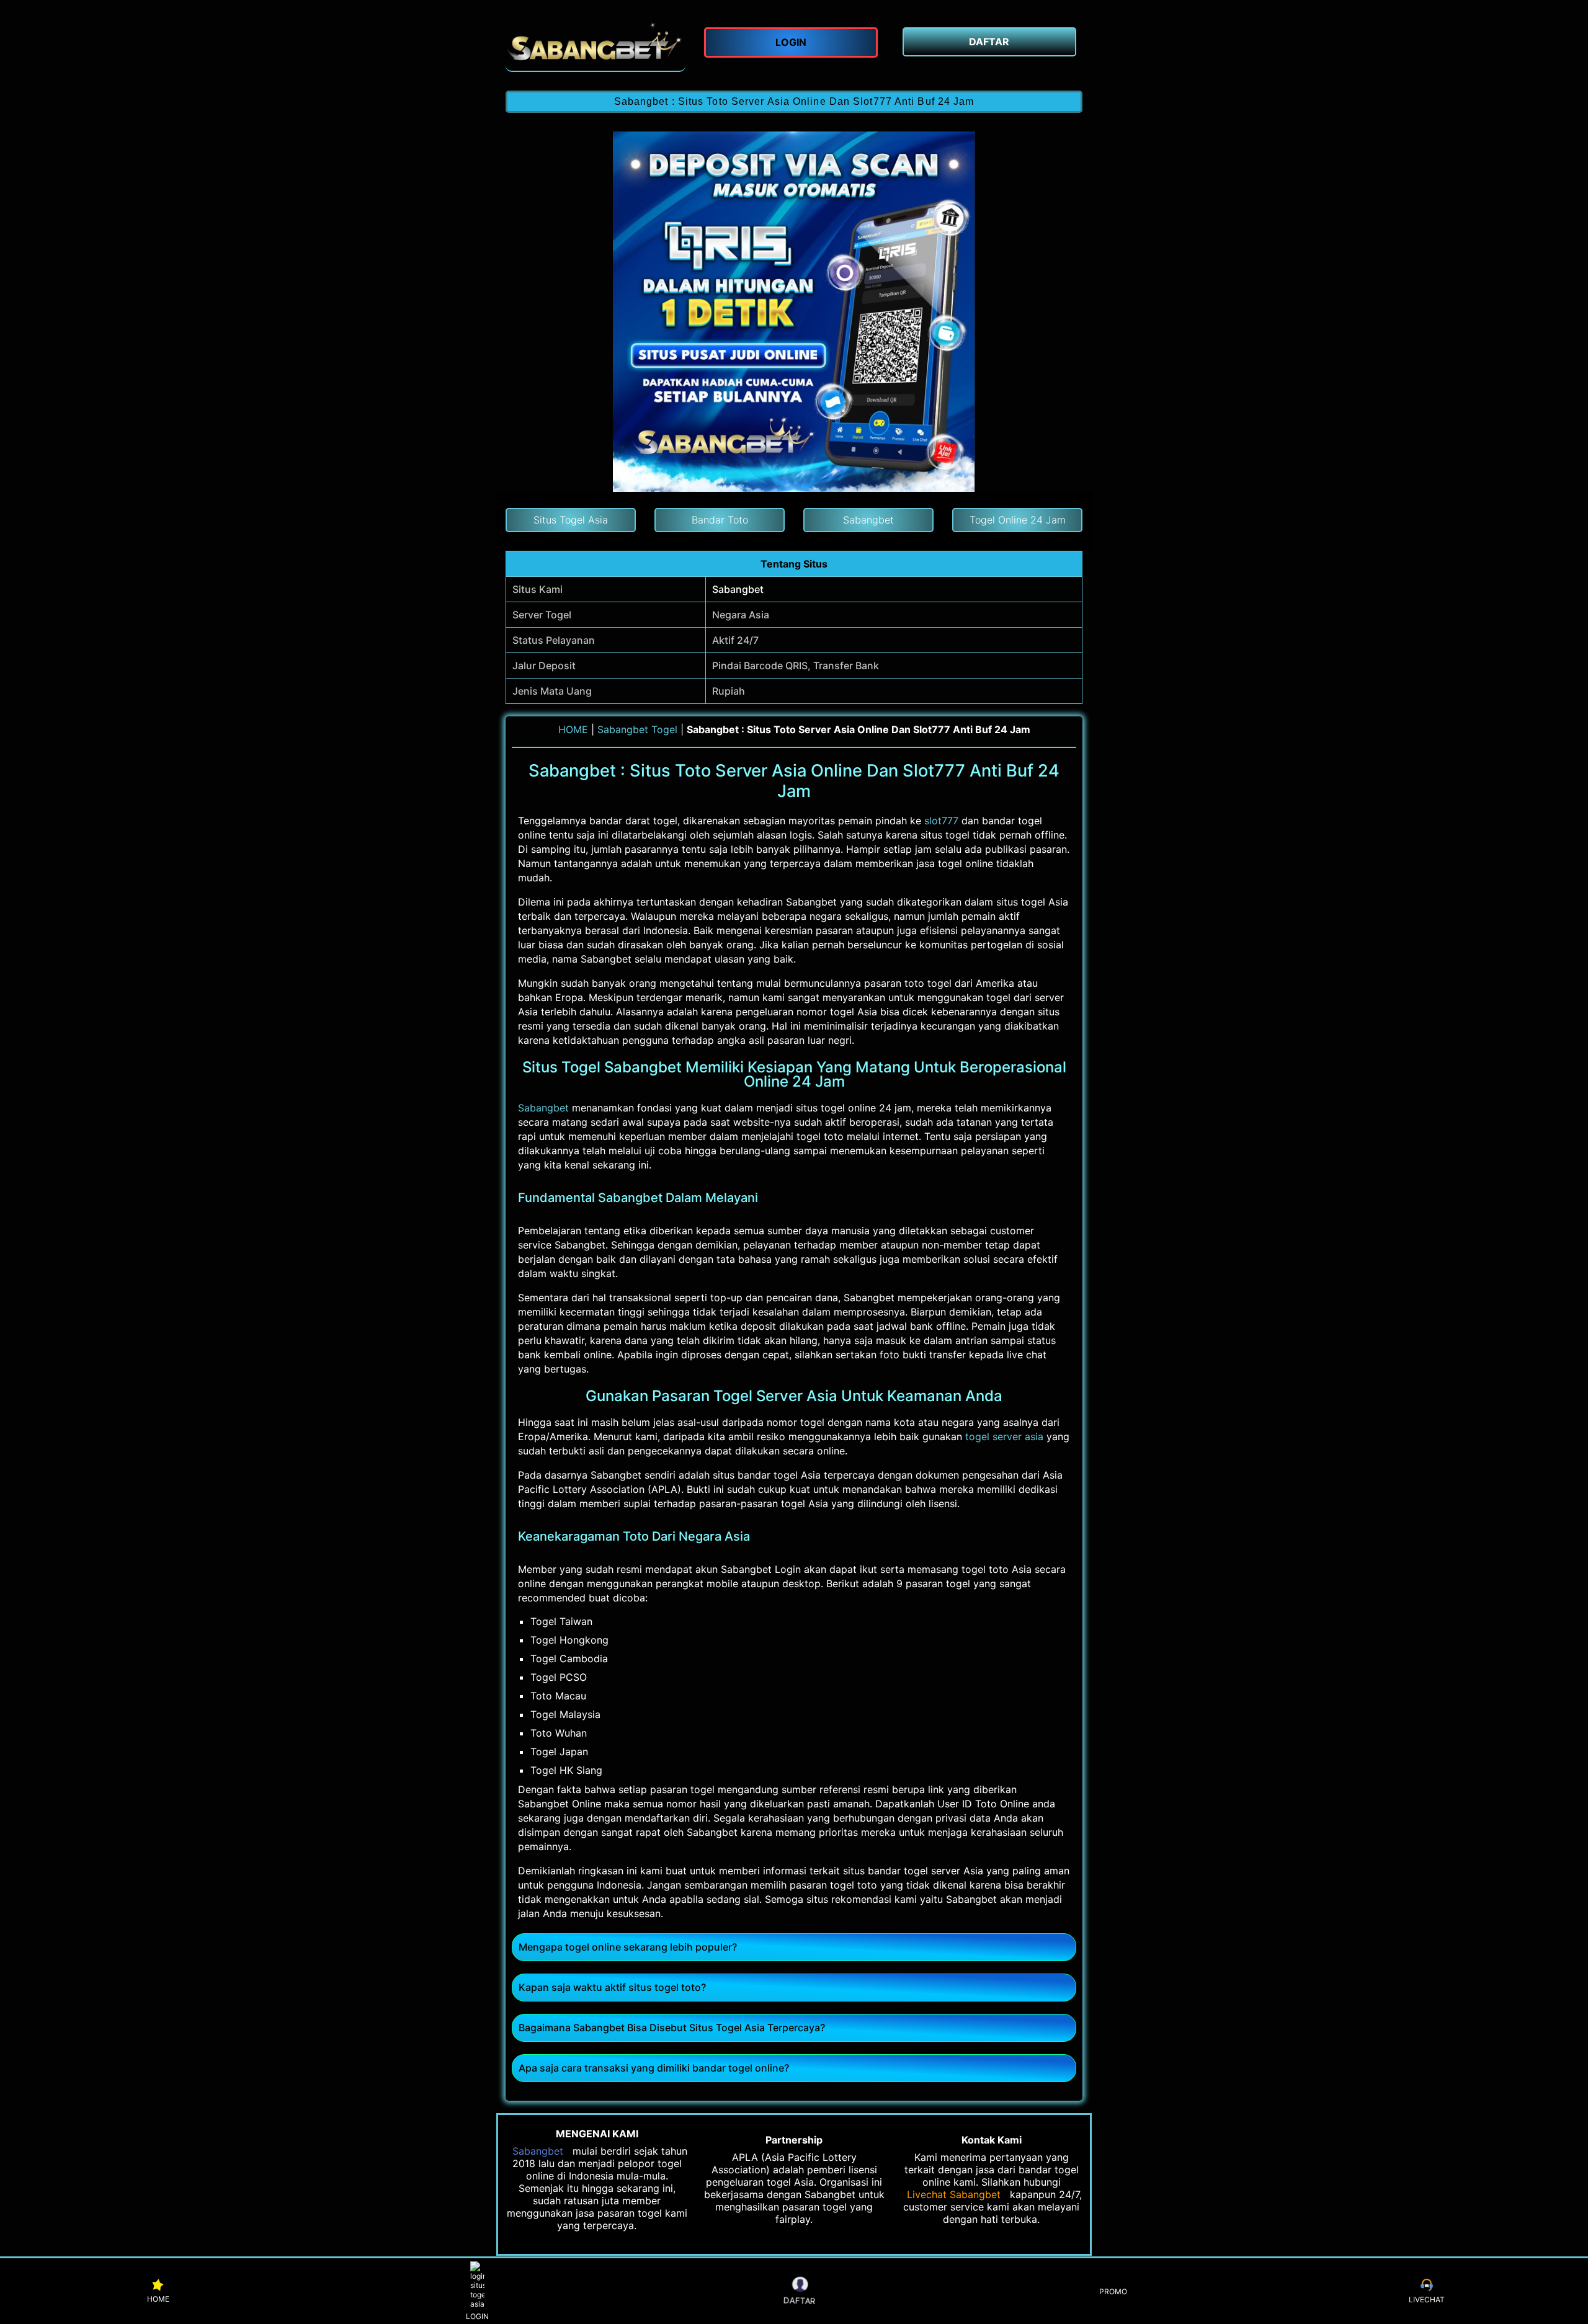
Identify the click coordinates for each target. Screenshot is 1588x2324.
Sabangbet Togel (637, 729)
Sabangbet (738, 589)
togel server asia (1004, 1436)
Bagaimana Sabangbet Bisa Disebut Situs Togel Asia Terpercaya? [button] (672, 2028)
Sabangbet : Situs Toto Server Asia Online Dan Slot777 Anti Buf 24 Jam (794, 101)
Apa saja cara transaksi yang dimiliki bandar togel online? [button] (654, 2068)
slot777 (941, 821)
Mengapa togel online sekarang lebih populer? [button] (628, 1947)
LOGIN (477, 2316)
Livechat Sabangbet (954, 2194)
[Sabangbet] (595, 45)
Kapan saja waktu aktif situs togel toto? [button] (612, 1987)
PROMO (1113, 2291)
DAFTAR (799, 2300)
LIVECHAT (1427, 2300)
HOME (573, 729)
